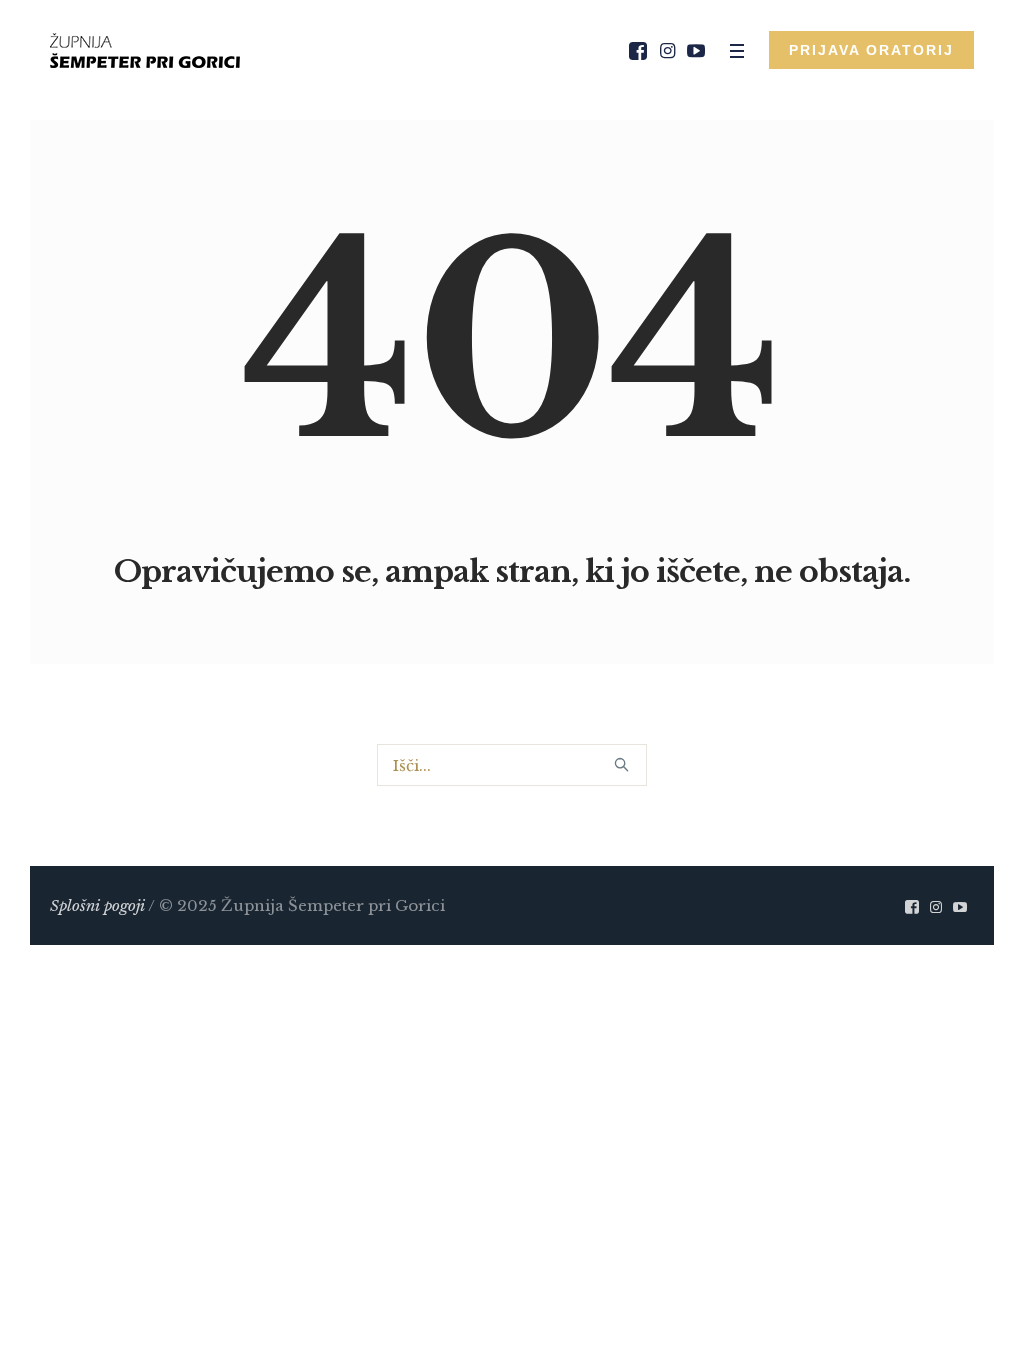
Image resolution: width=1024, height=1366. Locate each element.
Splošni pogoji (97, 905)
